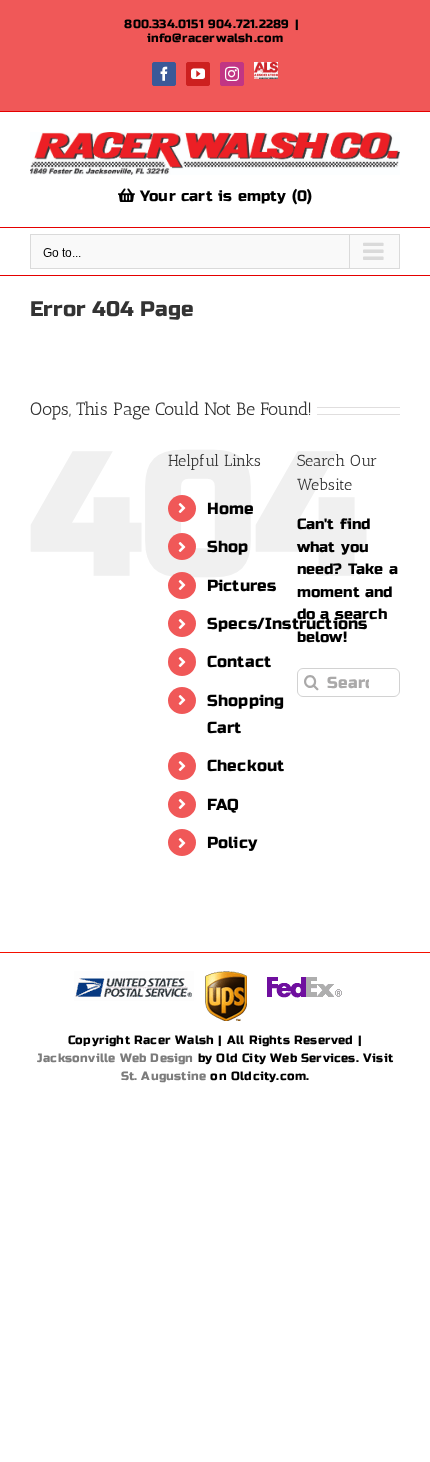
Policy (232, 842)
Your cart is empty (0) (224, 196)
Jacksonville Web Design (115, 1058)
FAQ (223, 804)
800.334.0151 (163, 24)
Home (231, 508)
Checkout (246, 765)
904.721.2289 (248, 24)
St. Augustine (164, 1076)
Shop (228, 546)
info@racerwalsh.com (215, 38)
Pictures (242, 585)
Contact (239, 661)
